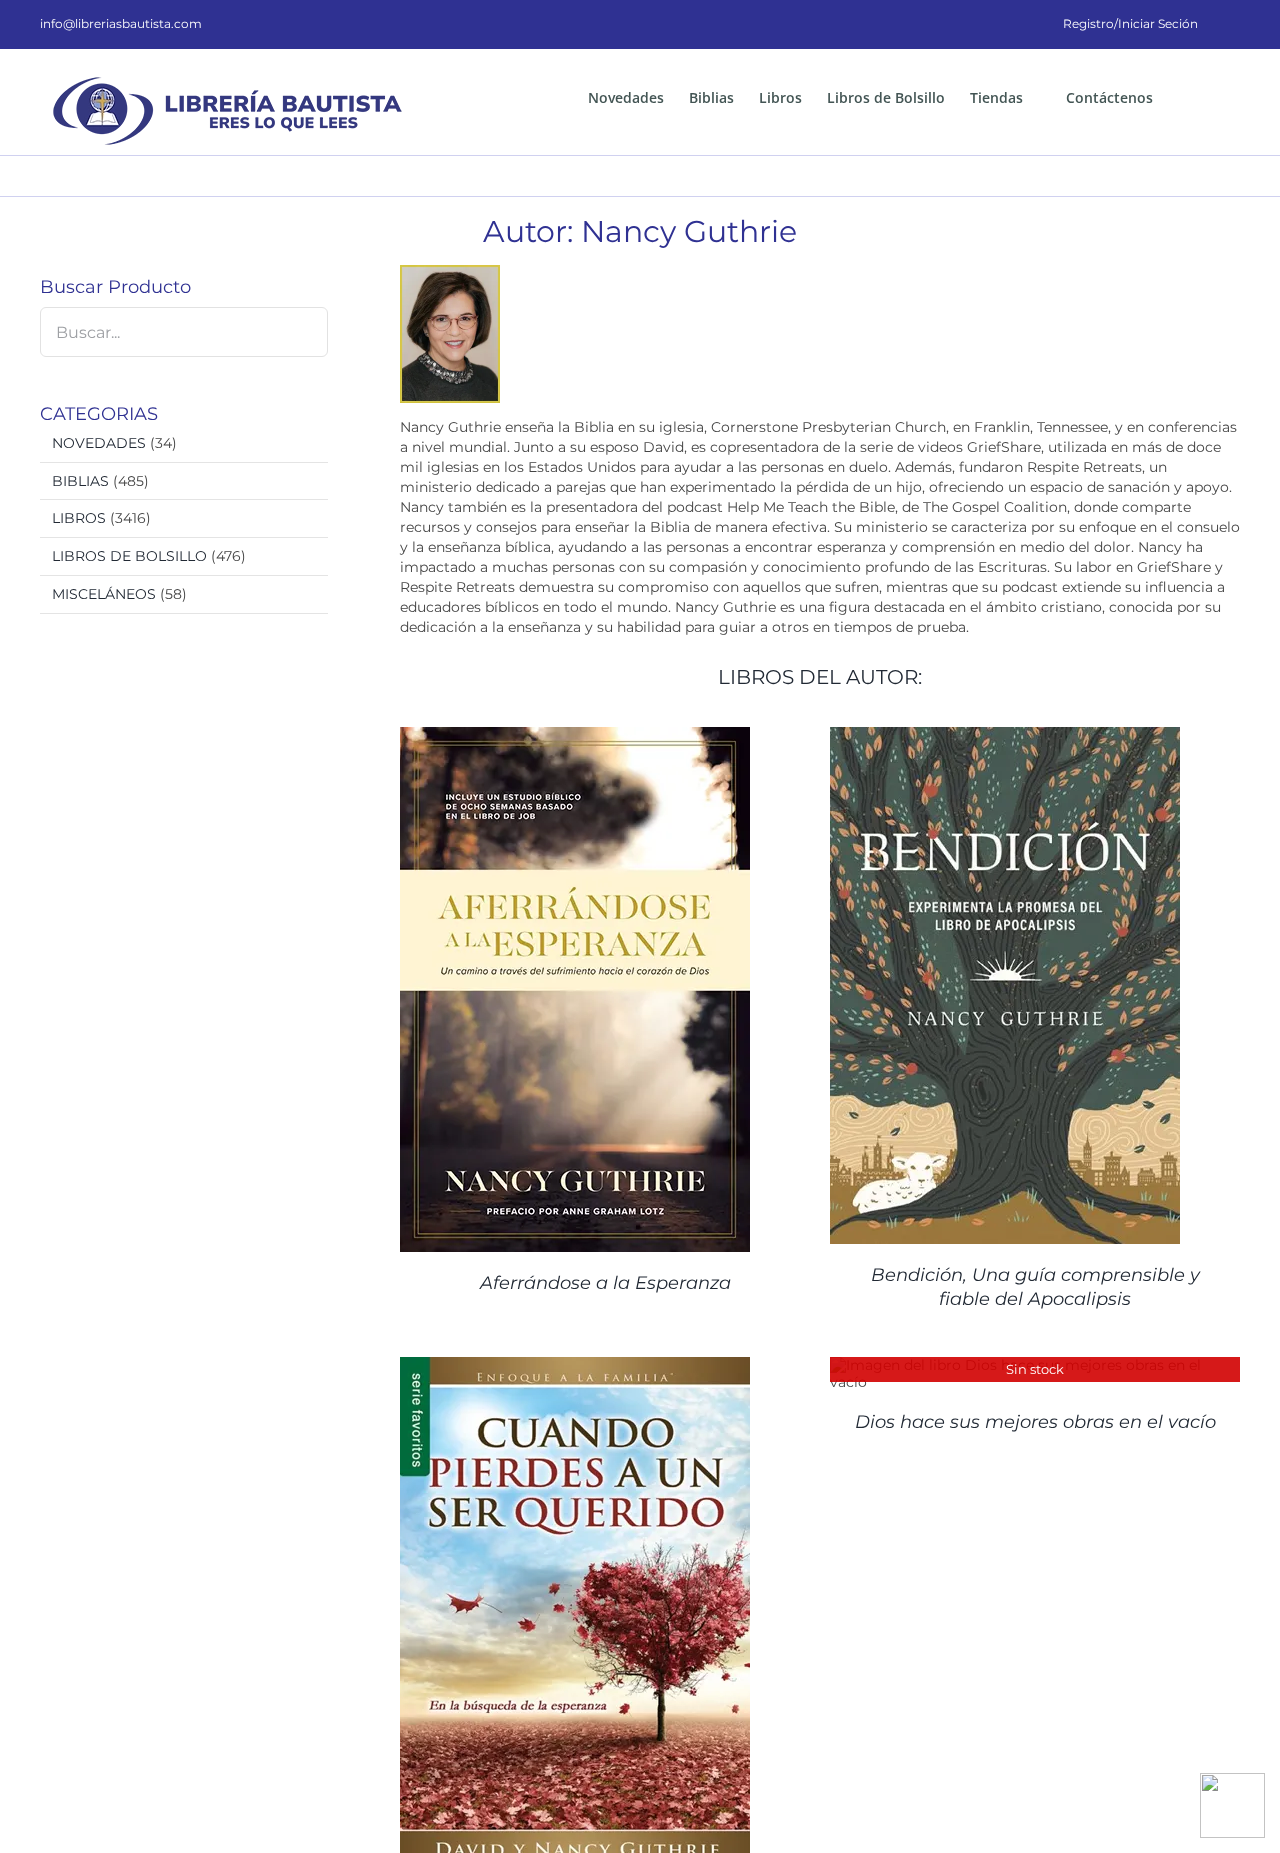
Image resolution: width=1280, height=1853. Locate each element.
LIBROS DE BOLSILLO (129, 556)
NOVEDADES (99, 443)
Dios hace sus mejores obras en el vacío (1035, 1422)
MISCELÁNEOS (104, 594)
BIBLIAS (80, 481)
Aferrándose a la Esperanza (605, 1283)
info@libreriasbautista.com (121, 23)
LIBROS (79, 518)
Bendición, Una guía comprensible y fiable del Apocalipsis (1035, 1286)
